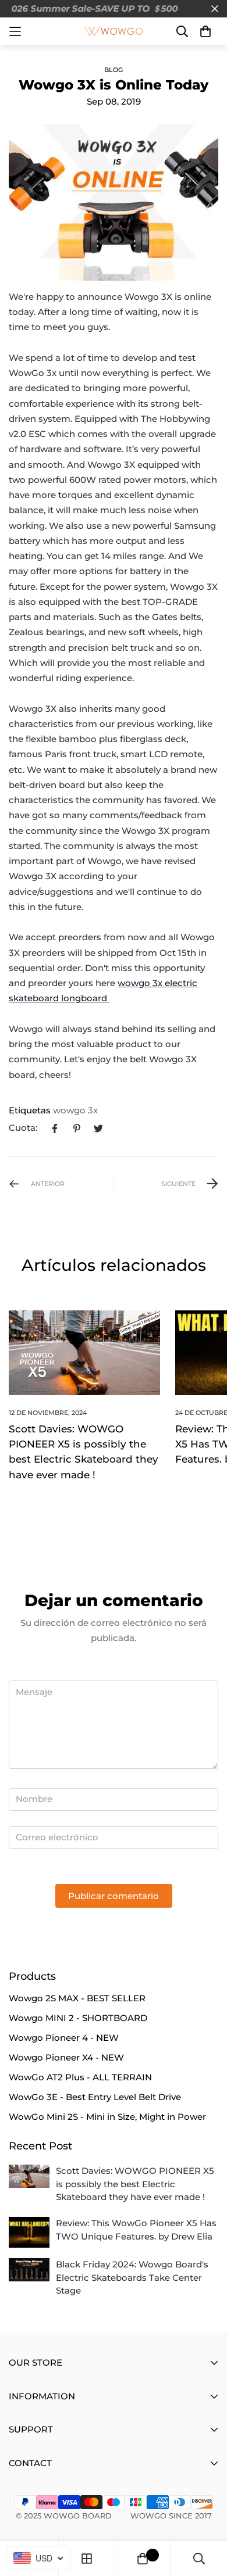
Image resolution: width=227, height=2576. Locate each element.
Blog (114, 70)
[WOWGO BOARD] (114, 31)
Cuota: (23, 1128)
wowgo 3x (75, 1110)
